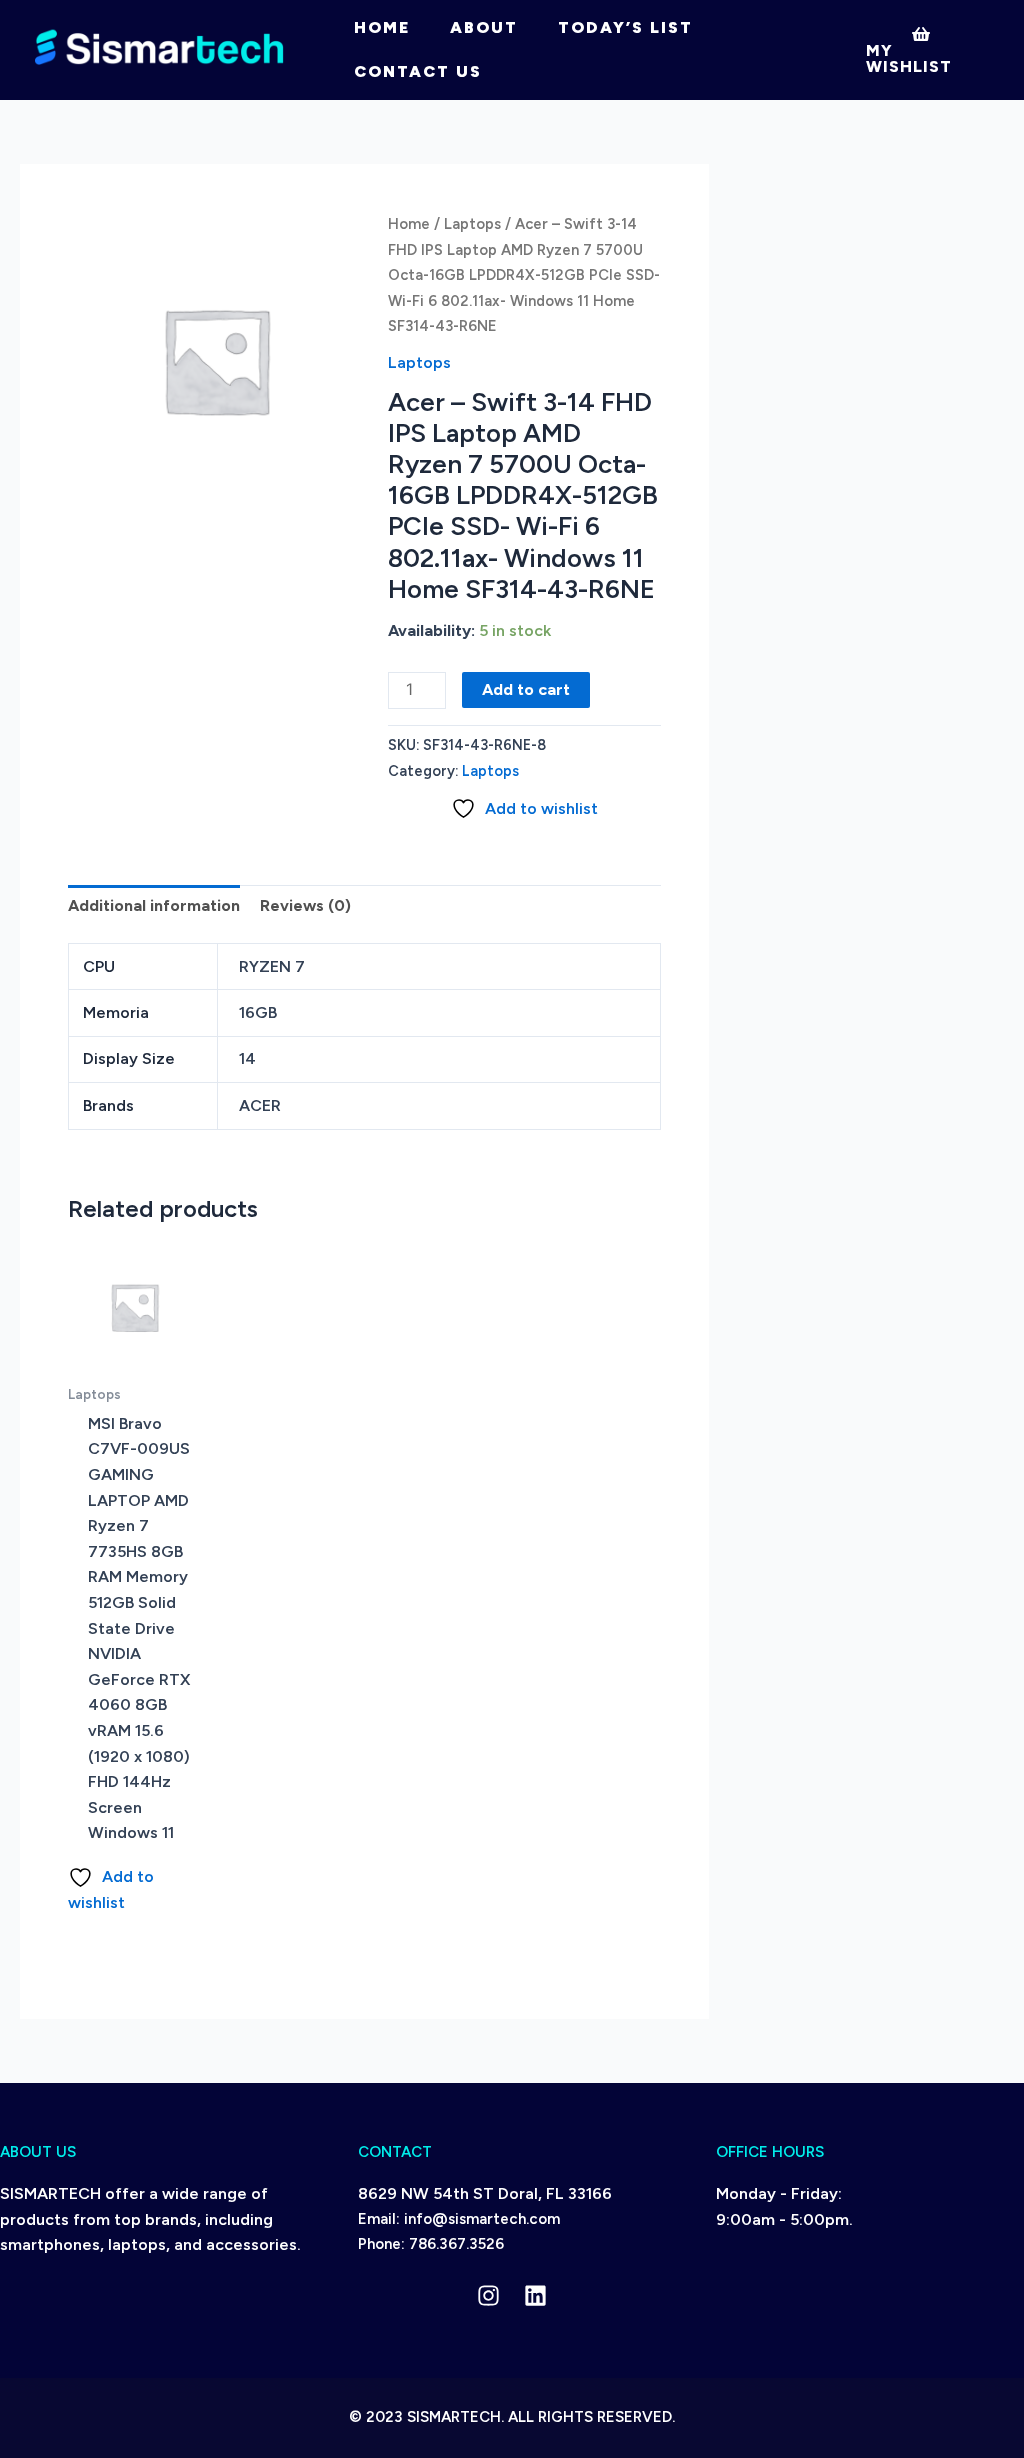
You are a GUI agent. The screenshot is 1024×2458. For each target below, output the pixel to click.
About (484, 27)
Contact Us (418, 71)
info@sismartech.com (482, 2219)
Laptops (472, 224)
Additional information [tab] (154, 905)
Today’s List (625, 27)
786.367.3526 (456, 2244)
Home (382, 27)
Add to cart (526, 689)
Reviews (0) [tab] (305, 905)
